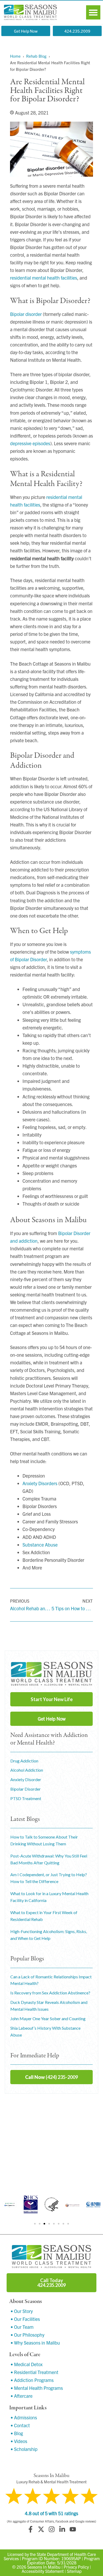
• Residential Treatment (34, 2372)
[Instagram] (51, 2529)
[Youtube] (73, 2529)
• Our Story (22, 2311)
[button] (93, 12)
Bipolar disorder (26, 314)
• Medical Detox (27, 2364)
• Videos (19, 2441)
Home (15, 56)
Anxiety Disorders (40, 1483)
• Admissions (24, 2417)
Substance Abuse (40, 1545)
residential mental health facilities (44, 278)
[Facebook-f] (30, 2529)
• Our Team (22, 2327)
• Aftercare (22, 2396)
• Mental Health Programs (37, 2388)
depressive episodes (30, 443)
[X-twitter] (41, 2529)
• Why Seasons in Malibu (35, 2343)
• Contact (20, 2425)
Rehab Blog (36, 56)
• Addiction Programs (32, 2380)
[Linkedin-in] (62, 2529)
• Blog (17, 2433)
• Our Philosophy (27, 2335)
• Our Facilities (25, 2319)
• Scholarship (24, 2449)
